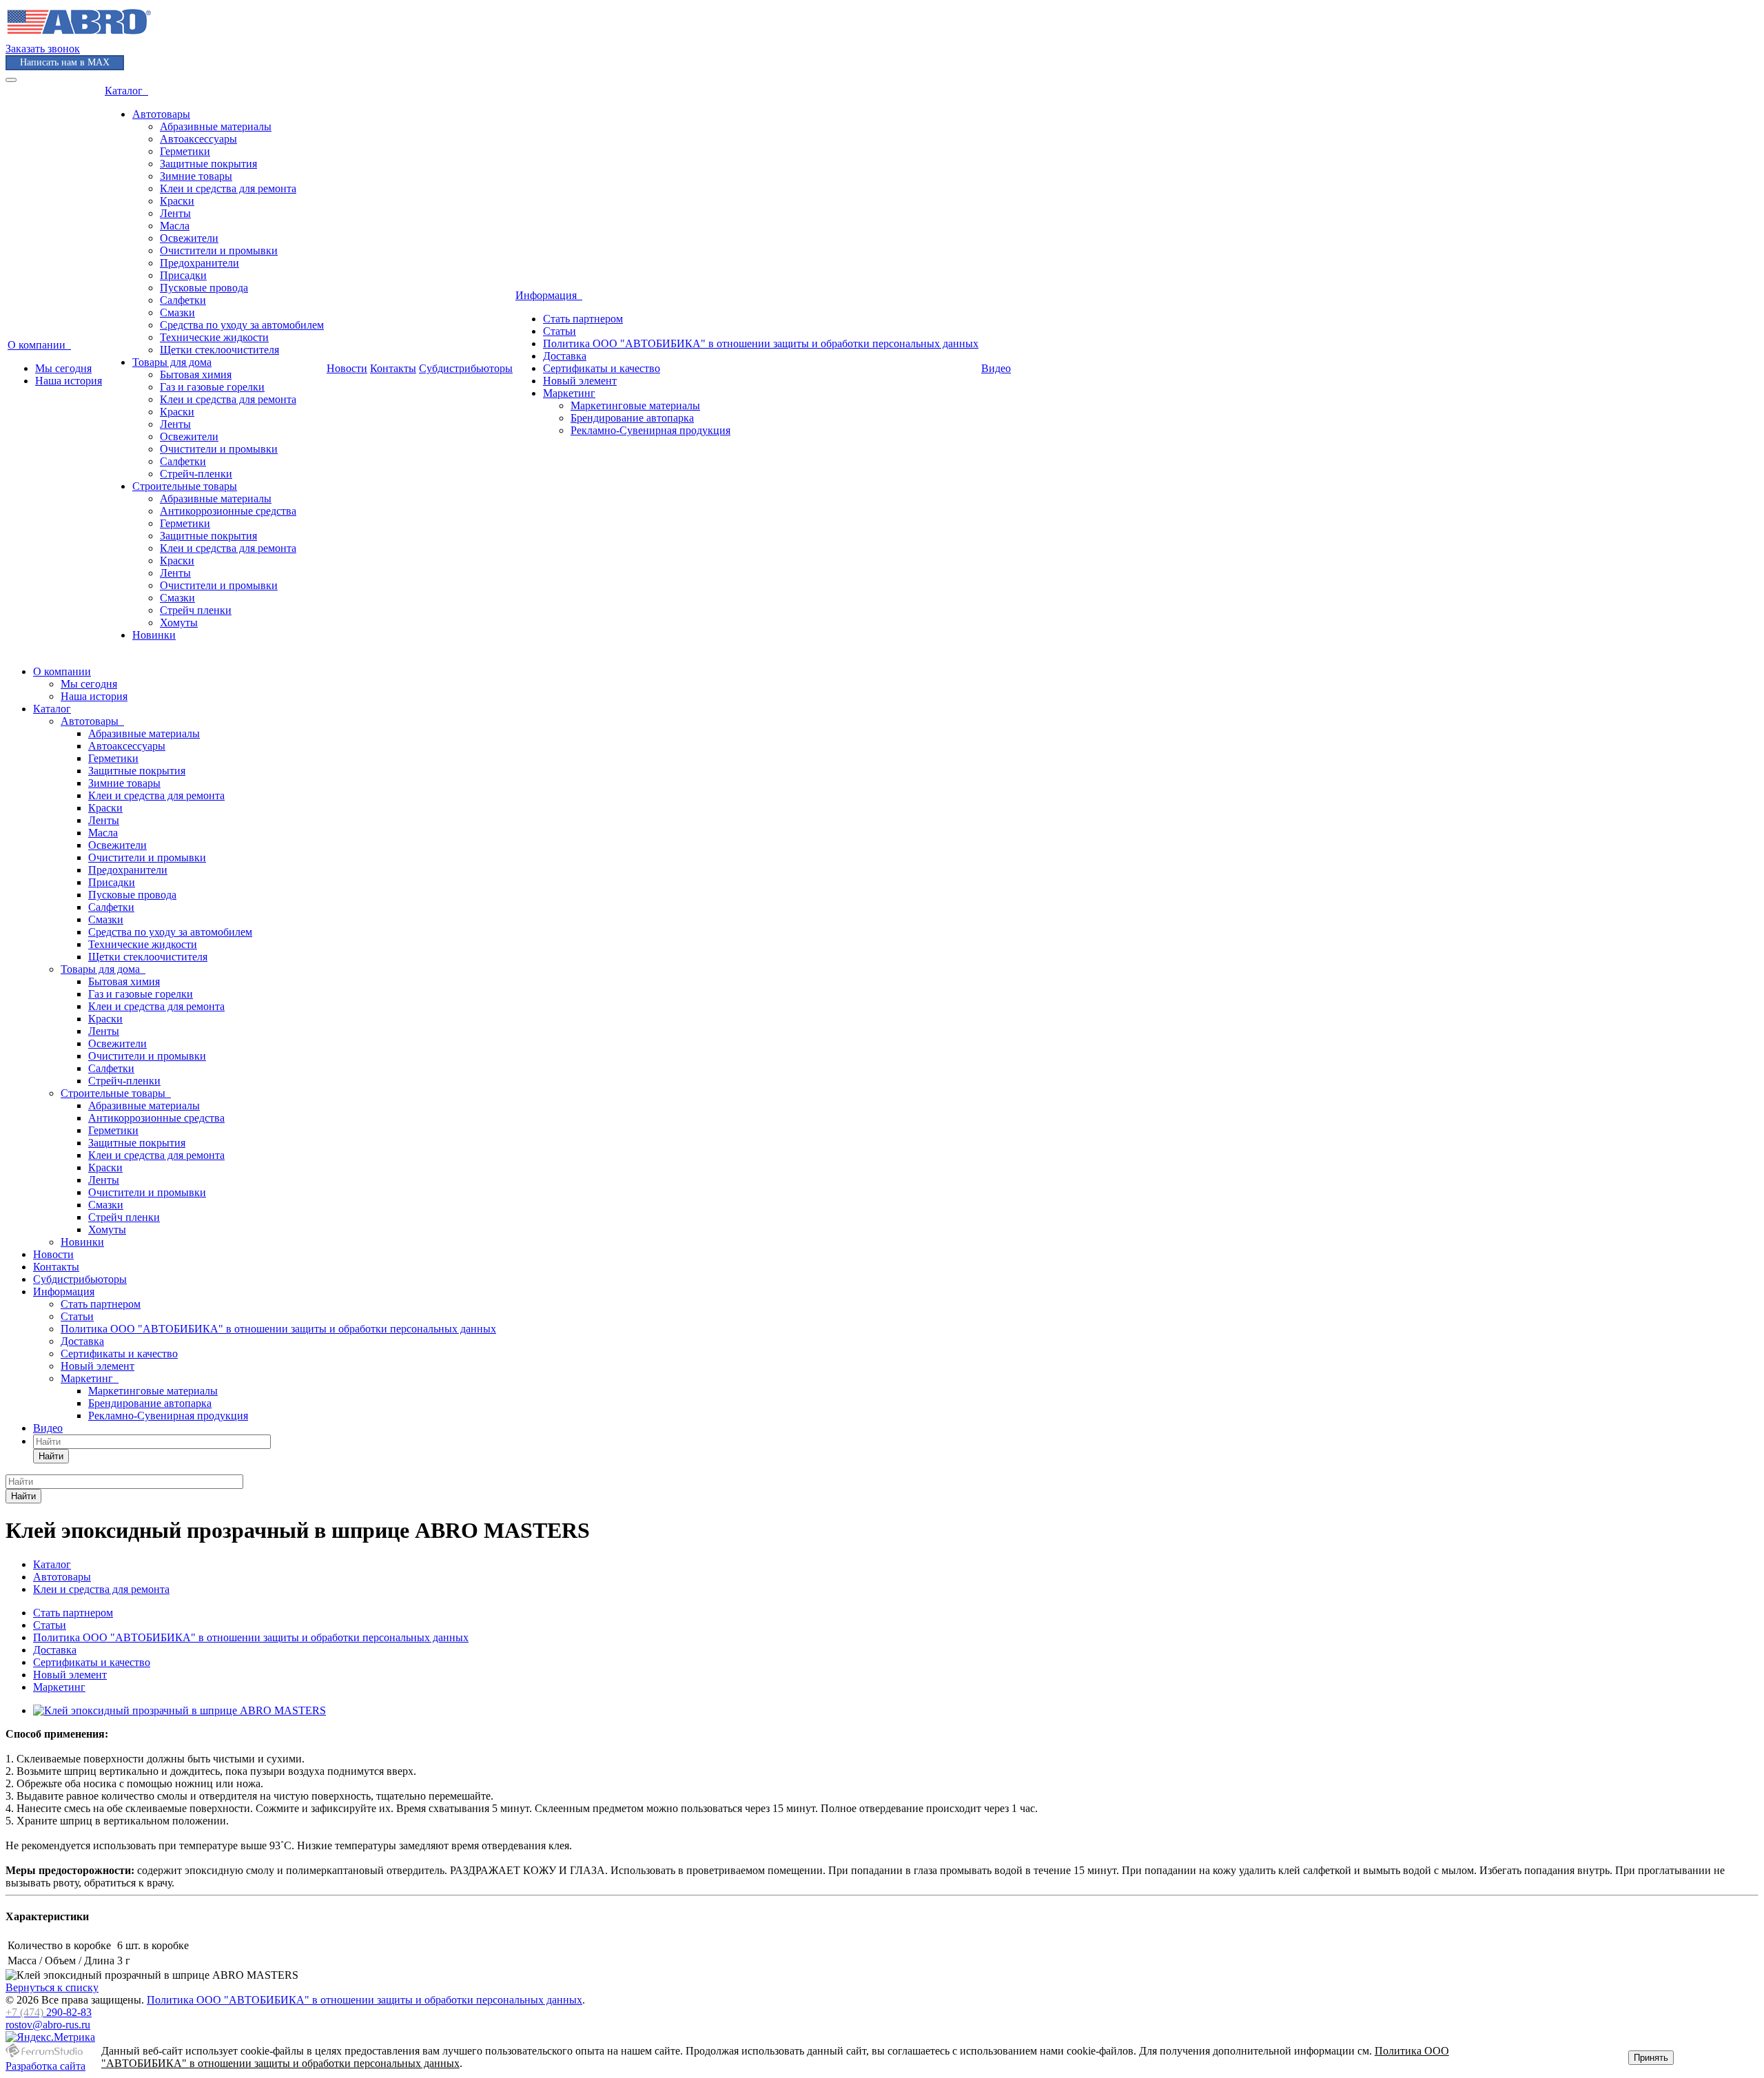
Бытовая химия (196, 374)
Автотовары (161, 114)
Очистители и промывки (219, 250)
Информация (549, 295)
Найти (51, 1456)
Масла (175, 226)
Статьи (560, 331)
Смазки (177, 312)
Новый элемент (580, 381)
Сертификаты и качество (602, 368)
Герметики (185, 151)
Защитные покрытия (208, 164)
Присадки (183, 275)
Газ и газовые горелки (212, 387)
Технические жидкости (214, 337)
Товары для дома (172, 362)
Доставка (565, 356)
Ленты (175, 213)
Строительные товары (185, 486)
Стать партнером (583, 319)
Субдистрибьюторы (466, 368)
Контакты (393, 368)
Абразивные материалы (216, 126)
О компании (39, 345)
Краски (177, 201)
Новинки (154, 635)
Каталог (126, 91)
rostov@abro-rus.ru (48, 2025)
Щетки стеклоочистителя (219, 350)
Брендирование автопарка (632, 418)
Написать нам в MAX (65, 62)
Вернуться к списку (52, 1987)
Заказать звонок (43, 49)
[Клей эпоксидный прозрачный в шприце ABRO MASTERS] (180, 1710)
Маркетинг (569, 393)
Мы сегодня (63, 368)
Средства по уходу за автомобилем (242, 325)
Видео (996, 368)
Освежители (189, 238)
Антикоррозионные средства (228, 511)
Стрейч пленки (196, 610)
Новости (347, 368)
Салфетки (183, 300)
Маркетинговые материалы (635, 405)
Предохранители (199, 263)
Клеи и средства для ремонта (228, 188)
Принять (1651, 2058)
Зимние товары (196, 176)
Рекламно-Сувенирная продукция (650, 430)
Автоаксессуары (198, 139)
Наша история (69, 381)
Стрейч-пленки (196, 474)
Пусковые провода (204, 288)
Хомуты (179, 623)
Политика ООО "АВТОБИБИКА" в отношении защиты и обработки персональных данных (761, 343)
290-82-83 (49, 2012)
